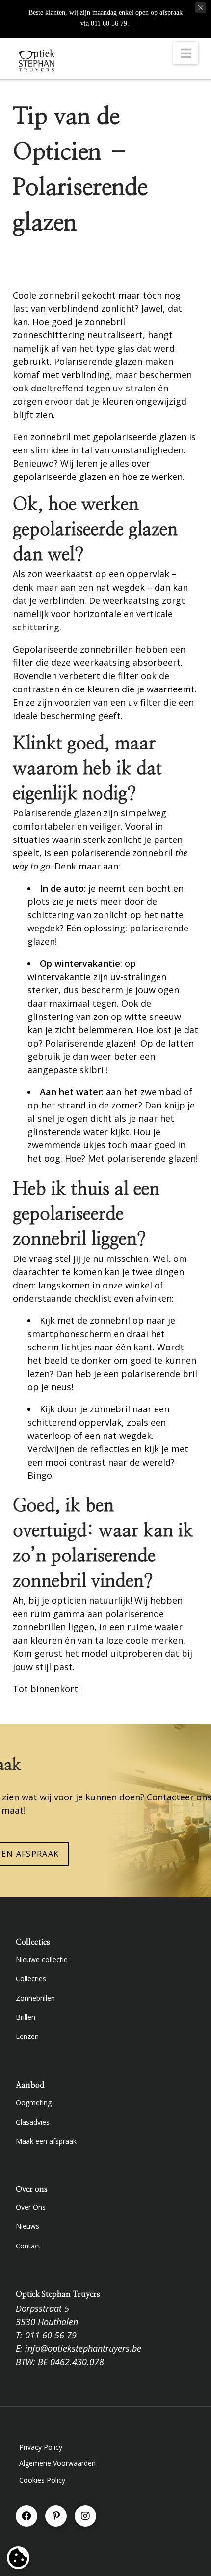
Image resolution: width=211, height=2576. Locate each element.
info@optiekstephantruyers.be (83, 2348)
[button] (186, 53)
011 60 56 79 (51, 2335)
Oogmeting (34, 2103)
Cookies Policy (42, 2480)
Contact (28, 2246)
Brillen (26, 2017)
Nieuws (27, 2226)
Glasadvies (33, 2122)
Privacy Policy (41, 2447)
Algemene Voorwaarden (57, 2463)
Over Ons (31, 2207)
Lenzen (27, 2036)
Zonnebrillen (35, 1998)
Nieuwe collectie (42, 1960)
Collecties (31, 1979)
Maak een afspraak (46, 2141)
